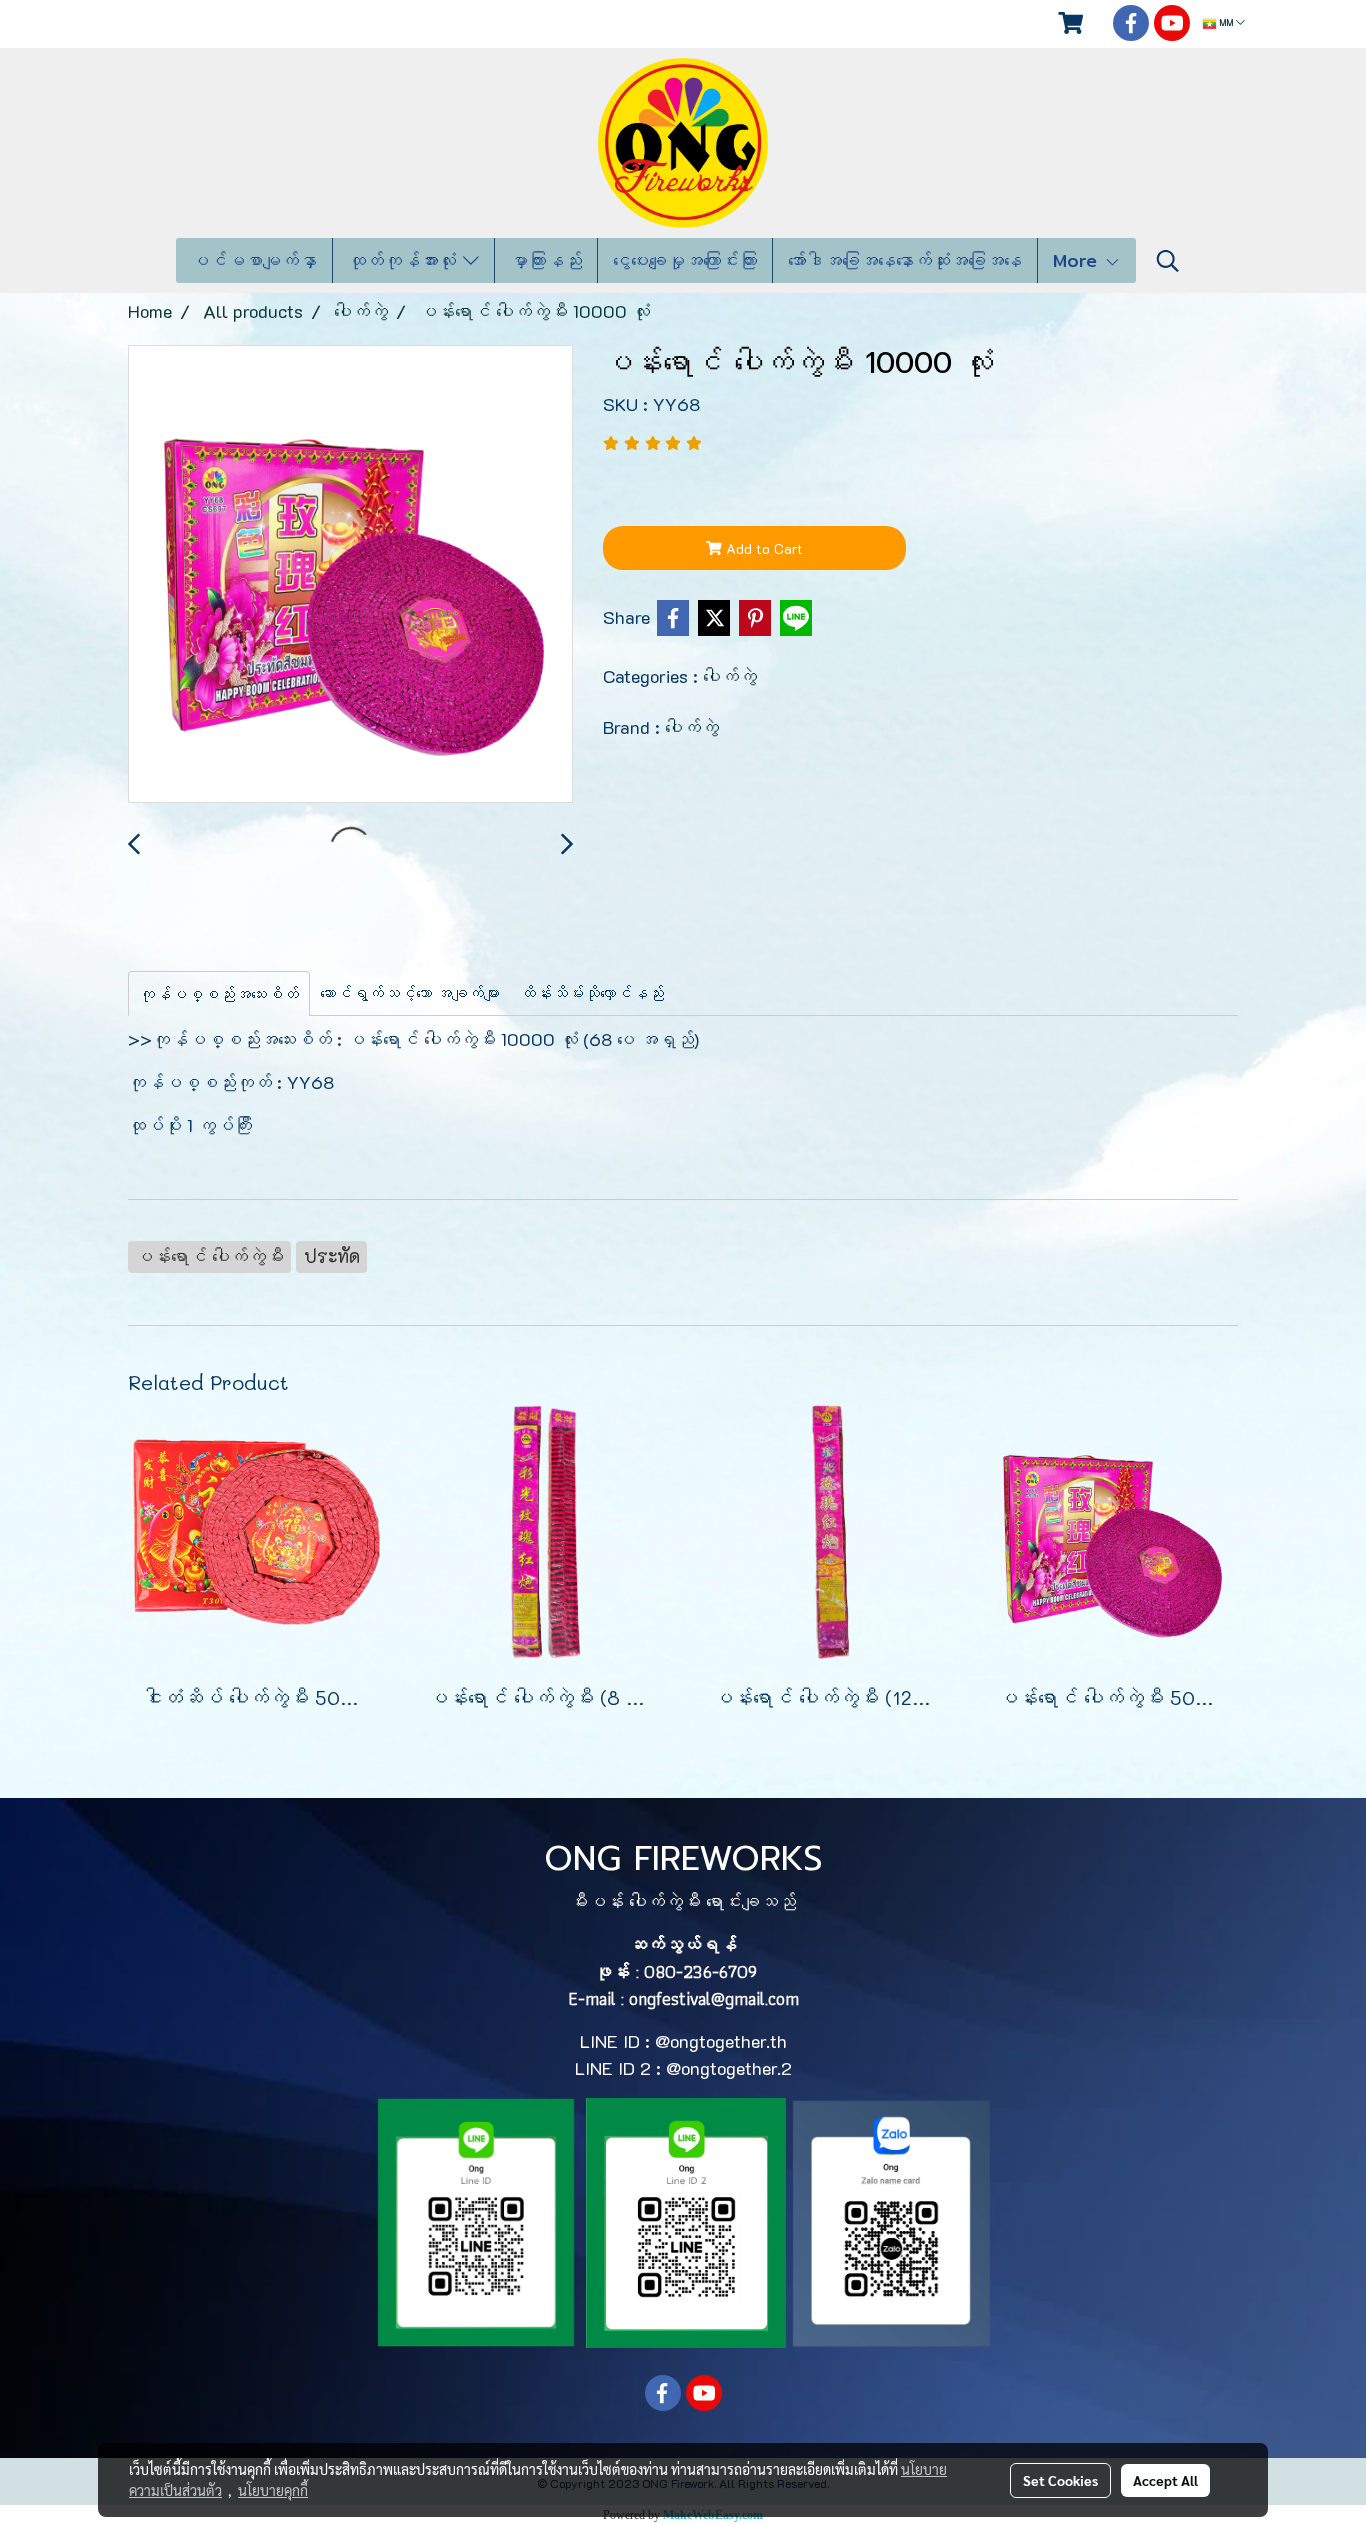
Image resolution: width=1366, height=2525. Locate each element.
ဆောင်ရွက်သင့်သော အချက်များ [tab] (410, 992)
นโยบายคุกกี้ (273, 2490)
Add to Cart (762, 548)
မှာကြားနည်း (546, 260)
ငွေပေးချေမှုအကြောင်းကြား (685, 260)
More (1078, 260)
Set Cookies (1060, 2480)
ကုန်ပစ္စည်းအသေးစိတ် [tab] (219, 993)
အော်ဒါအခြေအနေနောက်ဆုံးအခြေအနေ (905, 260)
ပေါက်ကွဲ (730, 676)
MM (1226, 23)
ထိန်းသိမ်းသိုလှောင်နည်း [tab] (592, 992)
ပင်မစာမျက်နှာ (254, 260)
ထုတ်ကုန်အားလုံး (405, 260)
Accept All (1165, 2480)
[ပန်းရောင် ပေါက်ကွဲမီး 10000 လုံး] (350, 575)
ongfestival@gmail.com (714, 1998)
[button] (1168, 261)
